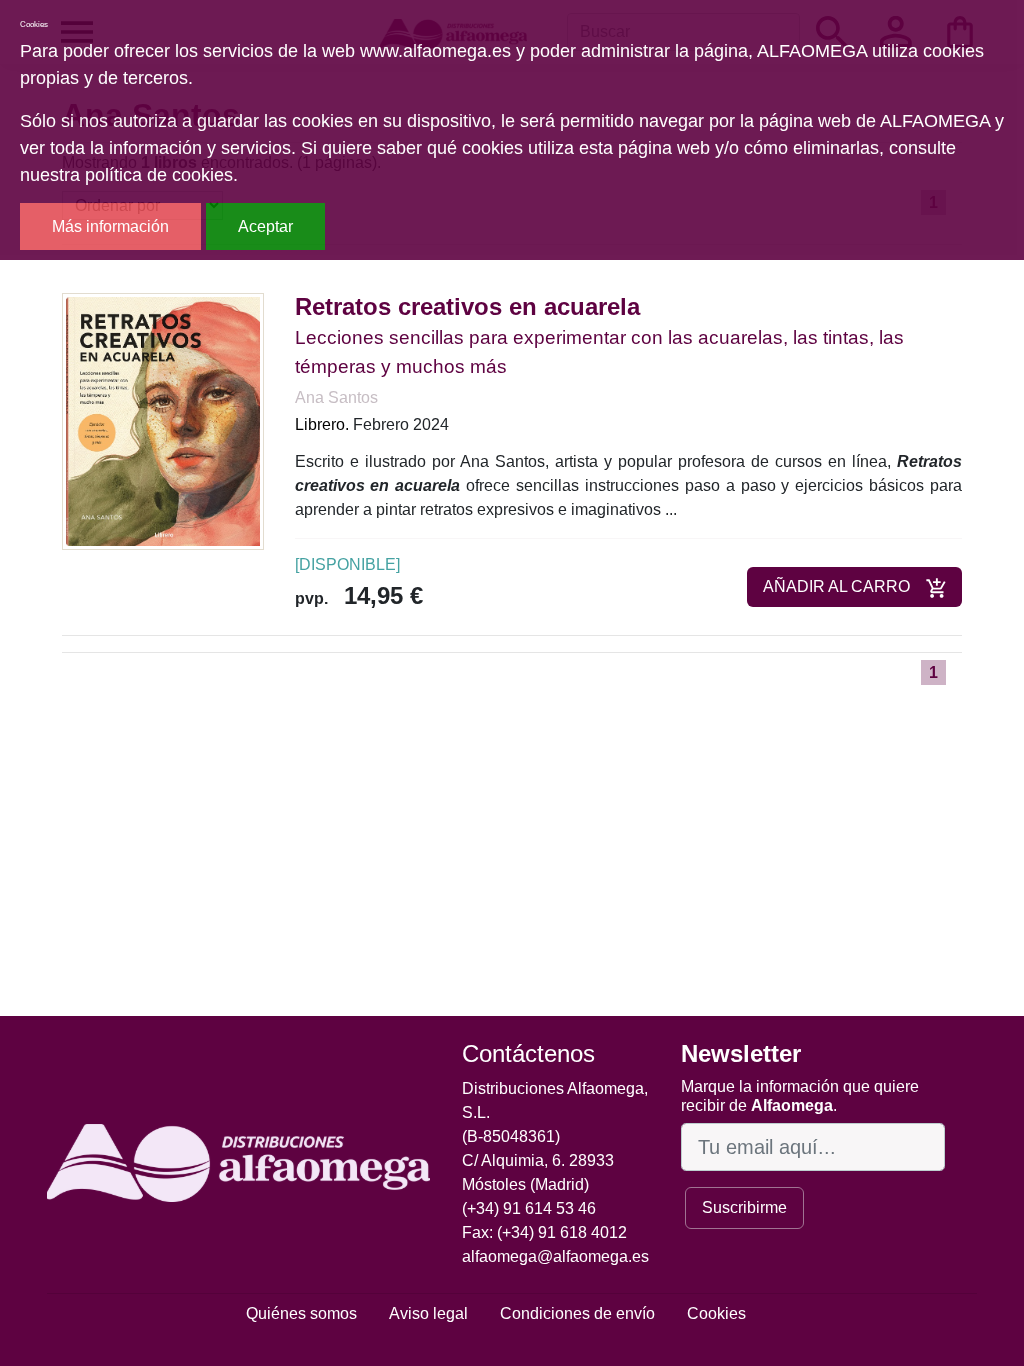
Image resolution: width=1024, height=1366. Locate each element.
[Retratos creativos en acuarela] (163, 420)
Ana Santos (336, 397)
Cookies (716, 1313)
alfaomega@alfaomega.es (555, 1256)
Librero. (322, 424)
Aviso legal (428, 1313)
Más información (110, 226)
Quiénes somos (301, 1313)
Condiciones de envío (577, 1313)
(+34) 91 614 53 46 (529, 1208)
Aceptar (265, 226)
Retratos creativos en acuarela (467, 306)
